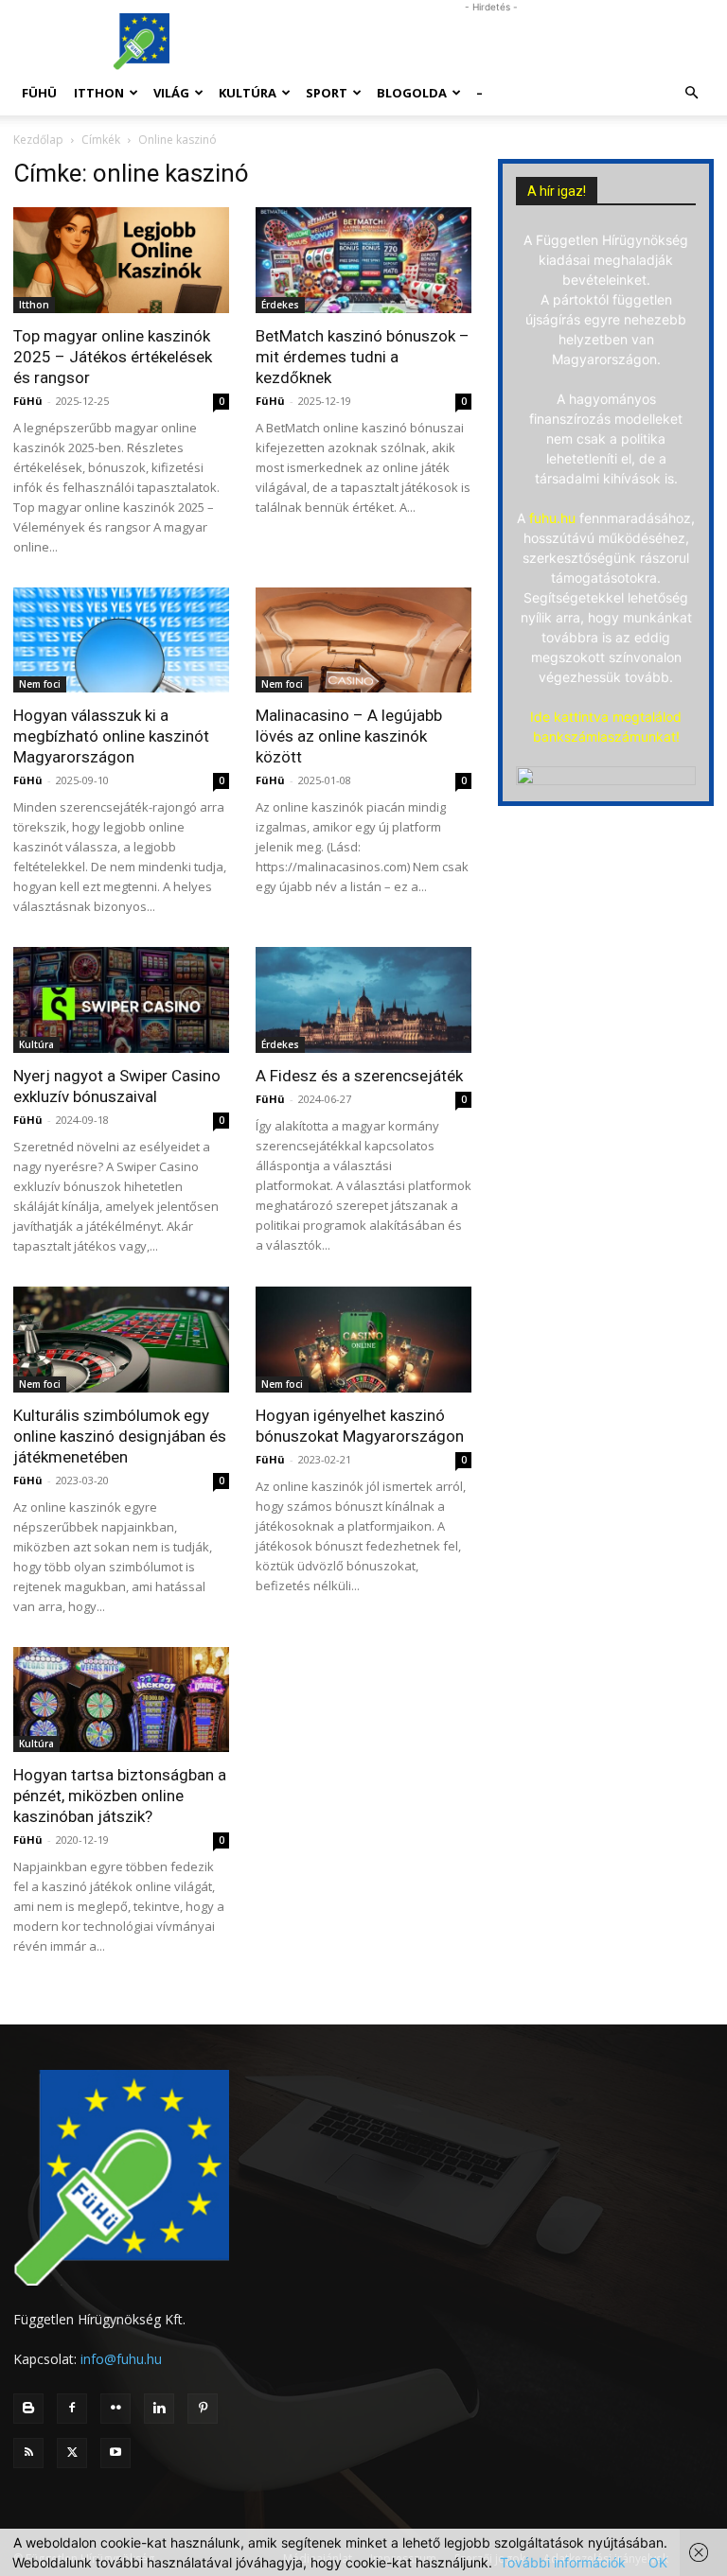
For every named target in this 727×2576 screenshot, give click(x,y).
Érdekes (280, 305)
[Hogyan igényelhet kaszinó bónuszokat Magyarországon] (363, 1340)
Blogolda (412, 93)
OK (658, 2562)
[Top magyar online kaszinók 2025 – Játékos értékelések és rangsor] (121, 260)
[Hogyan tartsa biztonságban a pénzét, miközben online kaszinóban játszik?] (121, 1700)
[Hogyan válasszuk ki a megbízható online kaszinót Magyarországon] (121, 640)
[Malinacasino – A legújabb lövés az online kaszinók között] (363, 640)
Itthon (99, 93)
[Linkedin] (159, 2409)
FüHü (39, 93)
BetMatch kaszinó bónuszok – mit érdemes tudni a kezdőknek (363, 357)
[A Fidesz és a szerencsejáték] (363, 1000)
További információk (563, 2562)
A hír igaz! (557, 191)
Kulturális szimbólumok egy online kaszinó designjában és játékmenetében (120, 1436)
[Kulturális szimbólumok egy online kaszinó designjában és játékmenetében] (121, 1340)
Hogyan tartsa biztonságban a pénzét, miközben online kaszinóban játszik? (120, 1796)
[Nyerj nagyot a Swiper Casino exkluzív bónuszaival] (121, 1000)
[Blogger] (28, 2409)
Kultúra (248, 93)
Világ (171, 93)
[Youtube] (115, 2453)
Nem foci (40, 684)
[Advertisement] (491, 42)
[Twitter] (72, 2453)
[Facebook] (72, 2409)
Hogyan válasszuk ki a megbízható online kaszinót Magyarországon (111, 736)
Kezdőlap (38, 140)
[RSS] (28, 2453)
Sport (327, 93)
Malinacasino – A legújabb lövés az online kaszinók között (349, 736)
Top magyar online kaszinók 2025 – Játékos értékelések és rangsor (113, 357)
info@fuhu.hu (121, 2359)
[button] (691, 93)
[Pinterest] (203, 2409)
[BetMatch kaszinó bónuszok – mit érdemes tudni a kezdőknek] (363, 260)
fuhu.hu (552, 518)
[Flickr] (115, 2409)
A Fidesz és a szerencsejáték (359, 1076)
